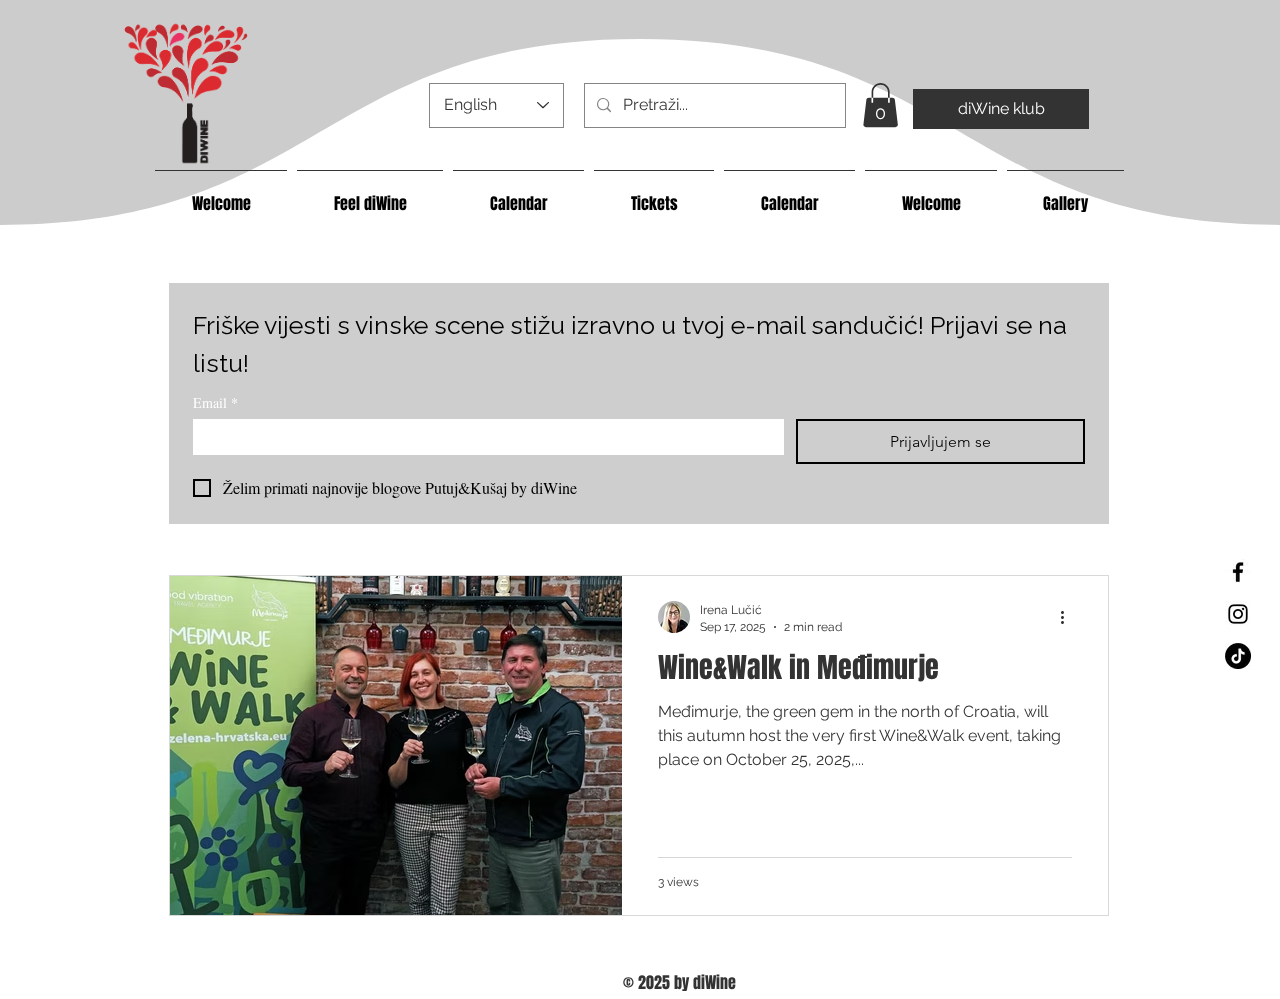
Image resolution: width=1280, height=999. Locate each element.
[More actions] (1069, 617)
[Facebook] (1238, 572)
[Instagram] (1238, 614)
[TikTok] (1238, 656)
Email (215, 402)
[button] (880, 105)
